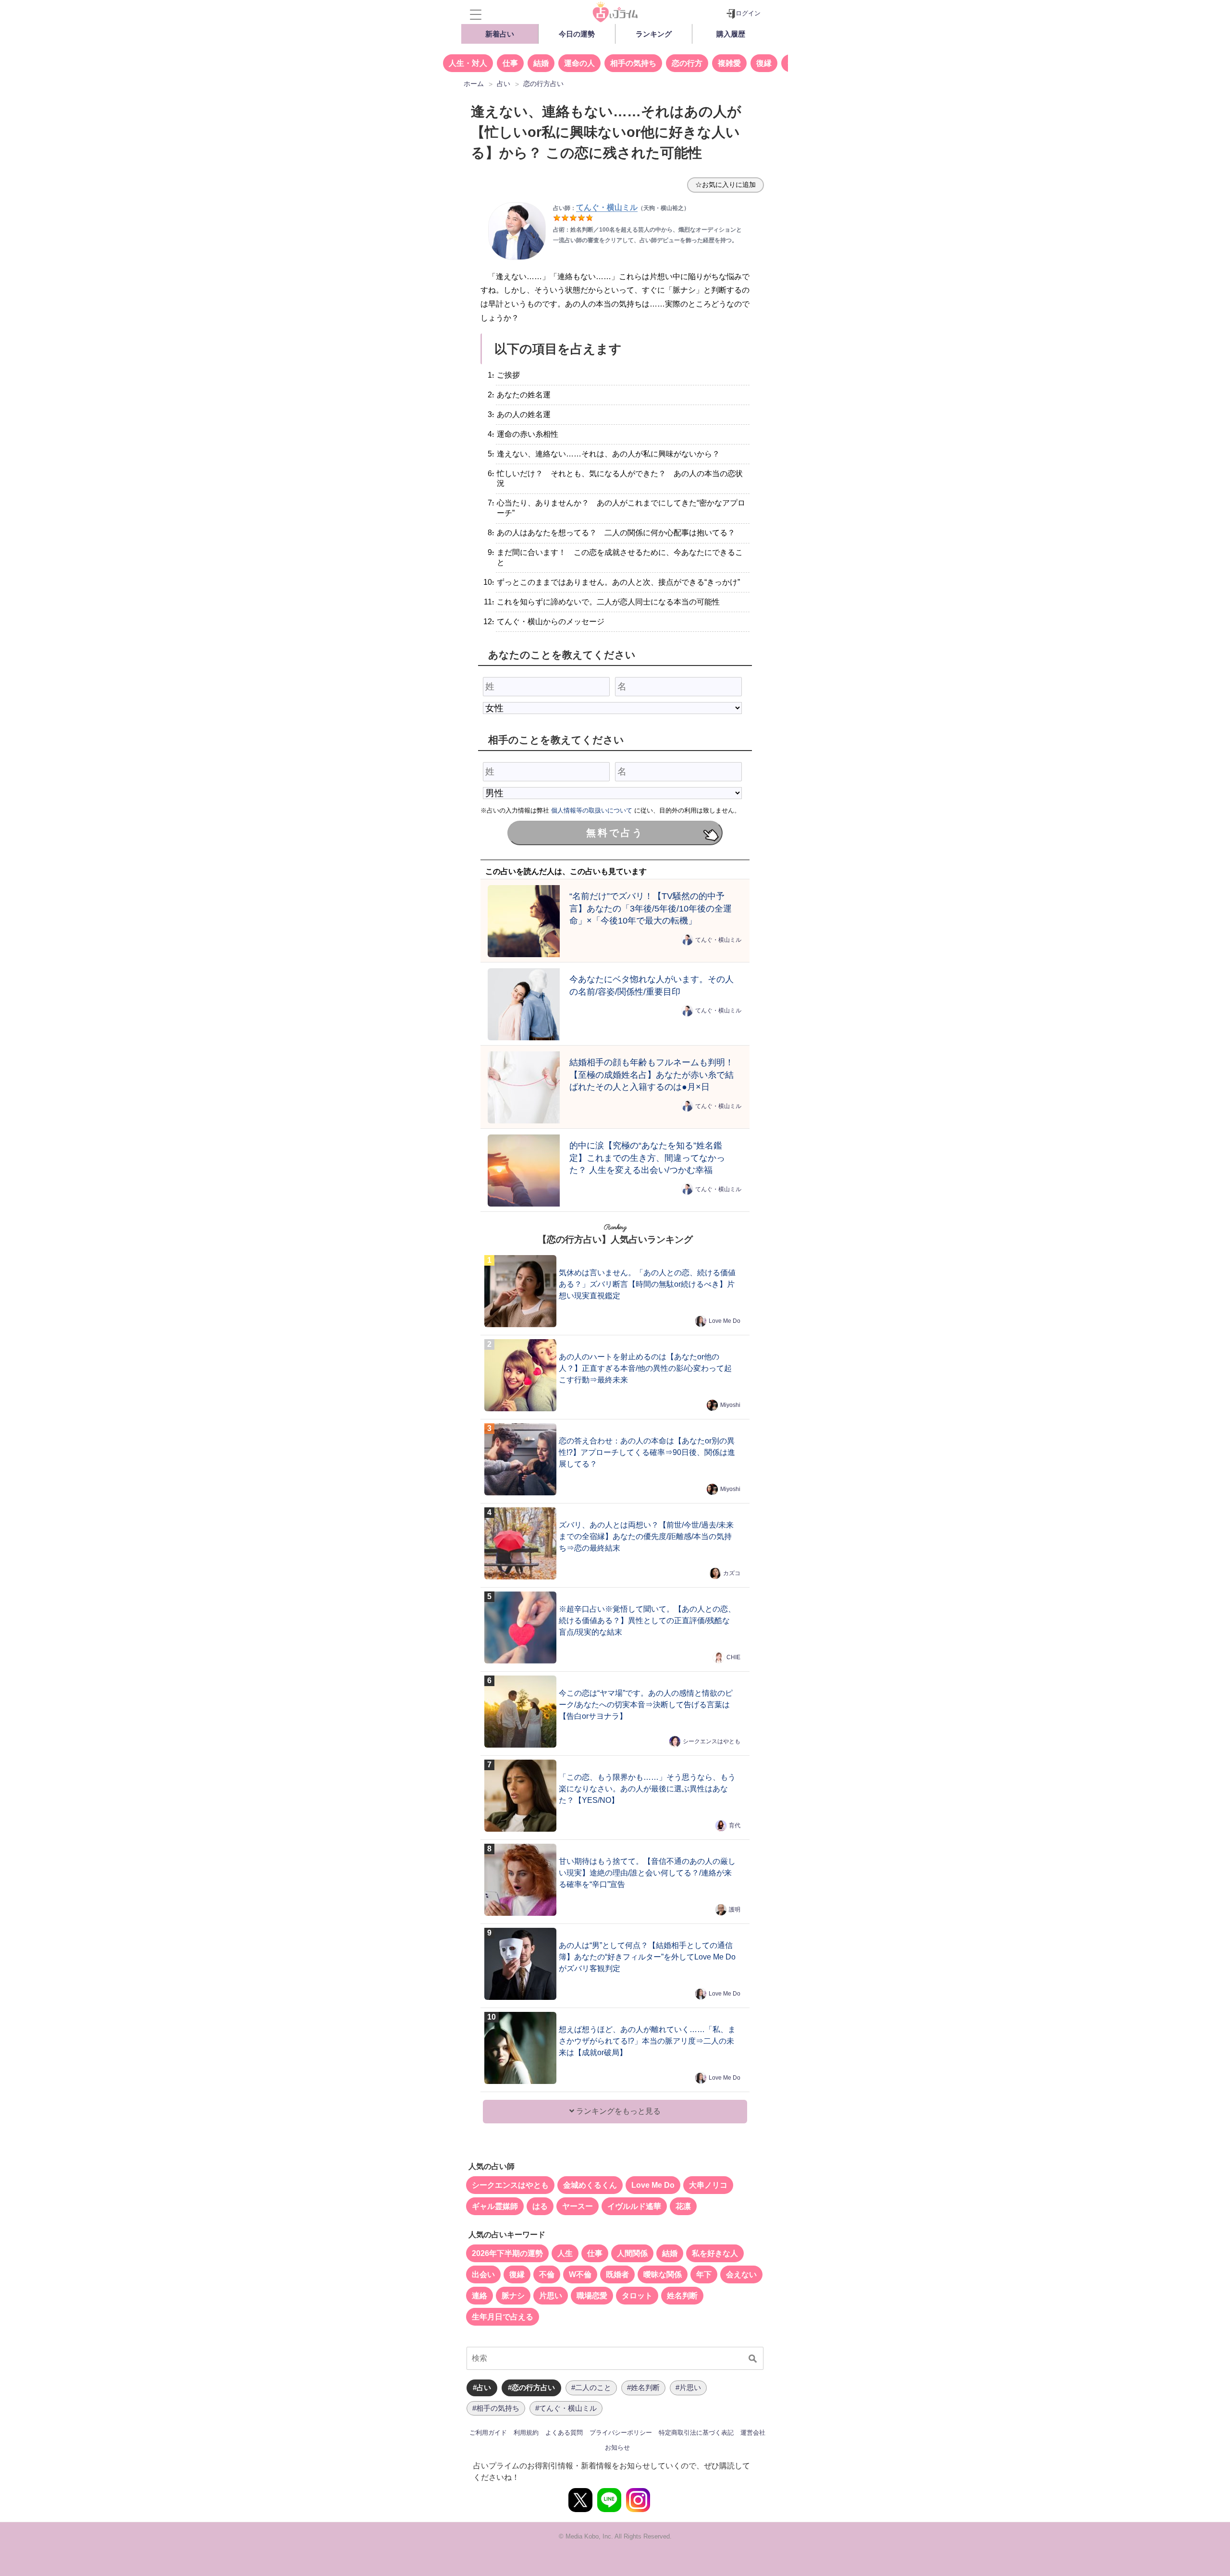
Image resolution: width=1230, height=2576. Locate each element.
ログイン (748, 13)
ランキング (654, 34)
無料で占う (615, 833)
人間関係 (632, 2253)
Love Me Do (725, 1321)
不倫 (547, 2274)
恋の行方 (687, 63)
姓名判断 (682, 2296)
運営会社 (753, 2433)
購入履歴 (731, 34)
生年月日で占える (503, 2317)
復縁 (764, 63)
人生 (565, 2253)
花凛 (683, 2206)
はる (540, 2206)
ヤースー (578, 2206)
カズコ (732, 1573)
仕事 (510, 63)
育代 (735, 1825)
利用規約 (526, 2433)
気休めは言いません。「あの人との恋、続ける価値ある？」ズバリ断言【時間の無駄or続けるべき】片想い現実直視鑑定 (647, 1284)
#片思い (688, 2387)
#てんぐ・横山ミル (566, 2408)
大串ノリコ (708, 2185)
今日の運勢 (577, 34)
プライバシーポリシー (621, 2433)
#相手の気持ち (496, 2408)
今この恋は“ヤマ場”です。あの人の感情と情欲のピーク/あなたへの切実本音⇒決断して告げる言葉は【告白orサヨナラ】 (646, 1705)
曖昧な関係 (663, 2274)
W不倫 (580, 2274)
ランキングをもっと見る (617, 2111)
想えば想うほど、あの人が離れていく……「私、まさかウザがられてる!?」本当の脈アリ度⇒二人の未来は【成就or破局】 (647, 2041)
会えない (741, 2274)
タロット (637, 2296)
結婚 (541, 63)
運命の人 (579, 63)
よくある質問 (564, 2433)
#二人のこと (591, 2387)
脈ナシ (513, 2296)
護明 (735, 1910)
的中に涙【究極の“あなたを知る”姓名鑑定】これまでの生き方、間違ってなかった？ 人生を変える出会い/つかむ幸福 (647, 1158)
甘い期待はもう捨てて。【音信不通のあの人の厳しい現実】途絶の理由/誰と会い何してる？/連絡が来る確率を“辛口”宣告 (647, 1873)
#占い (482, 2387)
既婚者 (617, 2274)
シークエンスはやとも (712, 1741)
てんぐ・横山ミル (718, 940)
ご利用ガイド (488, 2433)
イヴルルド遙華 (634, 2206)
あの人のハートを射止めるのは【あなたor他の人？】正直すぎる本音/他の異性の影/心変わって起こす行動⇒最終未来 (645, 1368)
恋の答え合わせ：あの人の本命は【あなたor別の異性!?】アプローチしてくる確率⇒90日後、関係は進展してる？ (647, 1452)
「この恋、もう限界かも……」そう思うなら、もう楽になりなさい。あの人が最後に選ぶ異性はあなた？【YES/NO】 (647, 1789)
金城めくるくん (590, 2185)
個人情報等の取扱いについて (592, 810)
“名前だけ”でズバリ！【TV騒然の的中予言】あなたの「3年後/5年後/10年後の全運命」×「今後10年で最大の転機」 (651, 908)
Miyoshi (730, 1405)
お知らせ (617, 2447)
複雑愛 (729, 63)
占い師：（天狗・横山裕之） (621, 208)
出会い (483, 2274)
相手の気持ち (633, 63)
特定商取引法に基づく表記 (696, 2433)
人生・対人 (468, 63)
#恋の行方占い (531, 2387)
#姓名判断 (643, 2387)
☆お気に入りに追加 (726, 185)
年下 (704, 2274)
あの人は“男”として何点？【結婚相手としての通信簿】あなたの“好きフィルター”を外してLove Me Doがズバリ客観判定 (647, 1957)
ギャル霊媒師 (495, 2206)
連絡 (480, 2296)
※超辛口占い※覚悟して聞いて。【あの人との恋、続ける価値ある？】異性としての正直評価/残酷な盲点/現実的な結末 (647, 1621)
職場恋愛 (592, 2296)
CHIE (733, 1657)
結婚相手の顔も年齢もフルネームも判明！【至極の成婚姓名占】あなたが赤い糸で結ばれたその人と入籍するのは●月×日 (652, 1075)
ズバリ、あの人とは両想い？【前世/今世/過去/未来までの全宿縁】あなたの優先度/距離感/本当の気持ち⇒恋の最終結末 (646, 1536)
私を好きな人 (715, 2253)
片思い (551, 2296)
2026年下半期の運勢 (507, 2253)
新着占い (500, 34)
